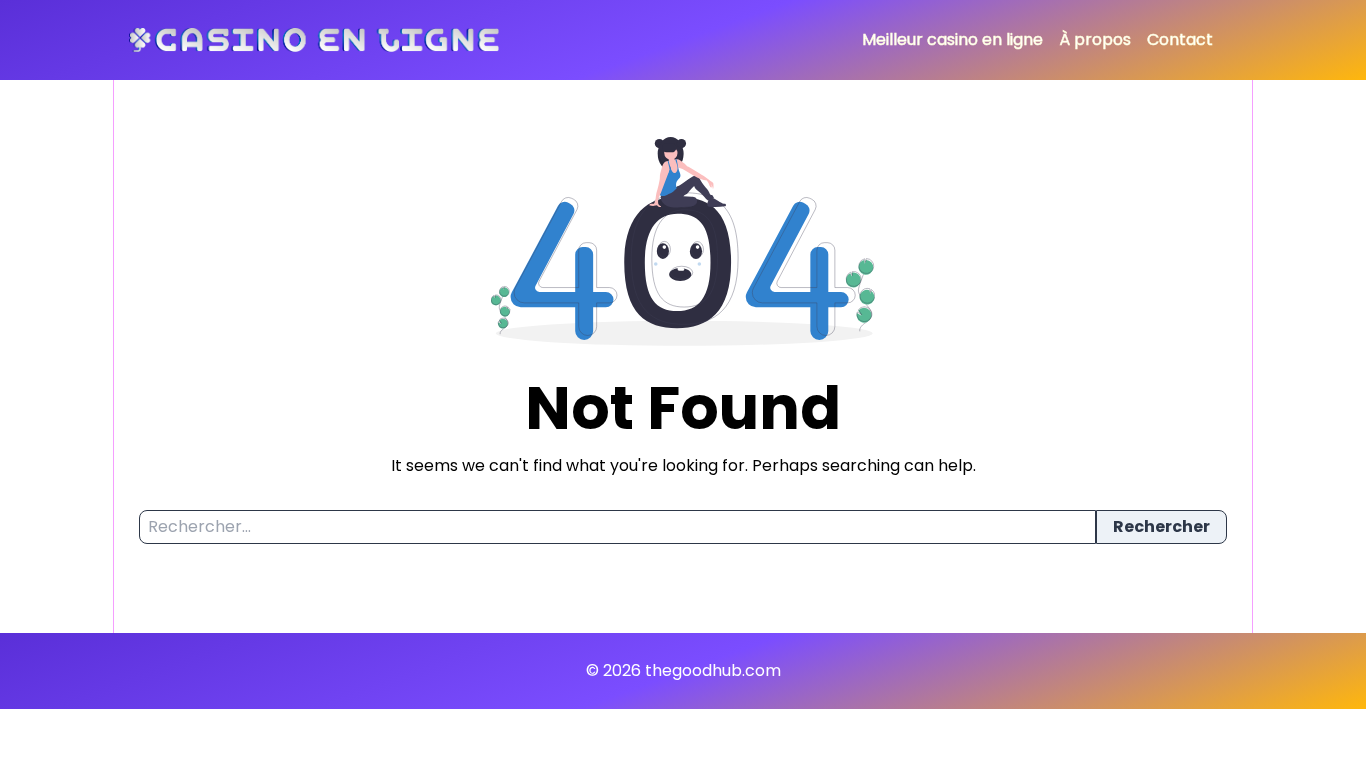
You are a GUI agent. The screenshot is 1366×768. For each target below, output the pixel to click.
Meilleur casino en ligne (952, 39)
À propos (1095, 39)
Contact (1180, 39)
